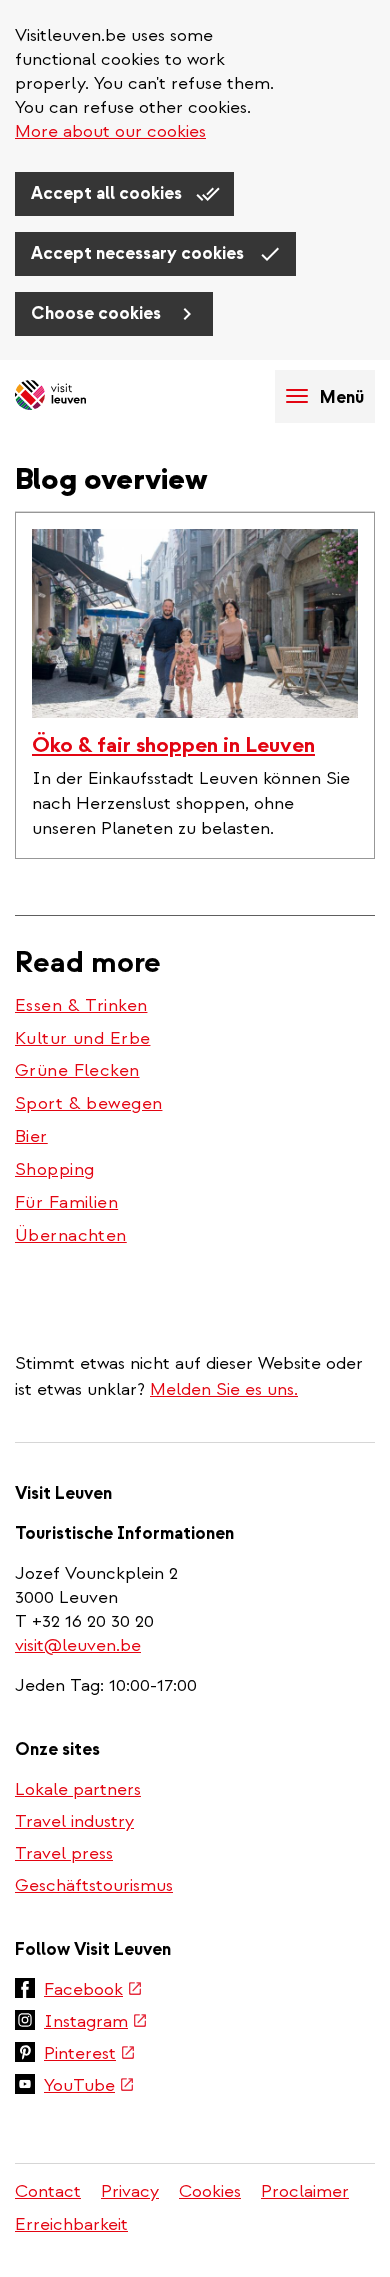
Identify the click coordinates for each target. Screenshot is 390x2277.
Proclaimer (305, 2191)
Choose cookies (98, 313)
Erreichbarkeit (71, 2224)
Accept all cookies (108, 193)
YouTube (89, 2087)
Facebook (93, 1991)
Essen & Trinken (81, 1005)
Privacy (130, 2191)
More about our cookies (110, 131)
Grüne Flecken (77, 1070)
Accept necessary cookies (139, 253)
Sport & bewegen (88, 1103)
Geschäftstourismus (94, 1885)
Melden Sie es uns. (224, 1389)
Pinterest (90, 2055)
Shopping (54, 1169)
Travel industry (74, 1821)
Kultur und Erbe (82, 1038)
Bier (31, 1136)
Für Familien (66, 1202)
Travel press (64, 1853)
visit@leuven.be (78, 1645)
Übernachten (71, 1235)
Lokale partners (78, 1789)
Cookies (210, 2191)
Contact (48, 2191)
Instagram (96, 2023)
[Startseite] (85, 396)
